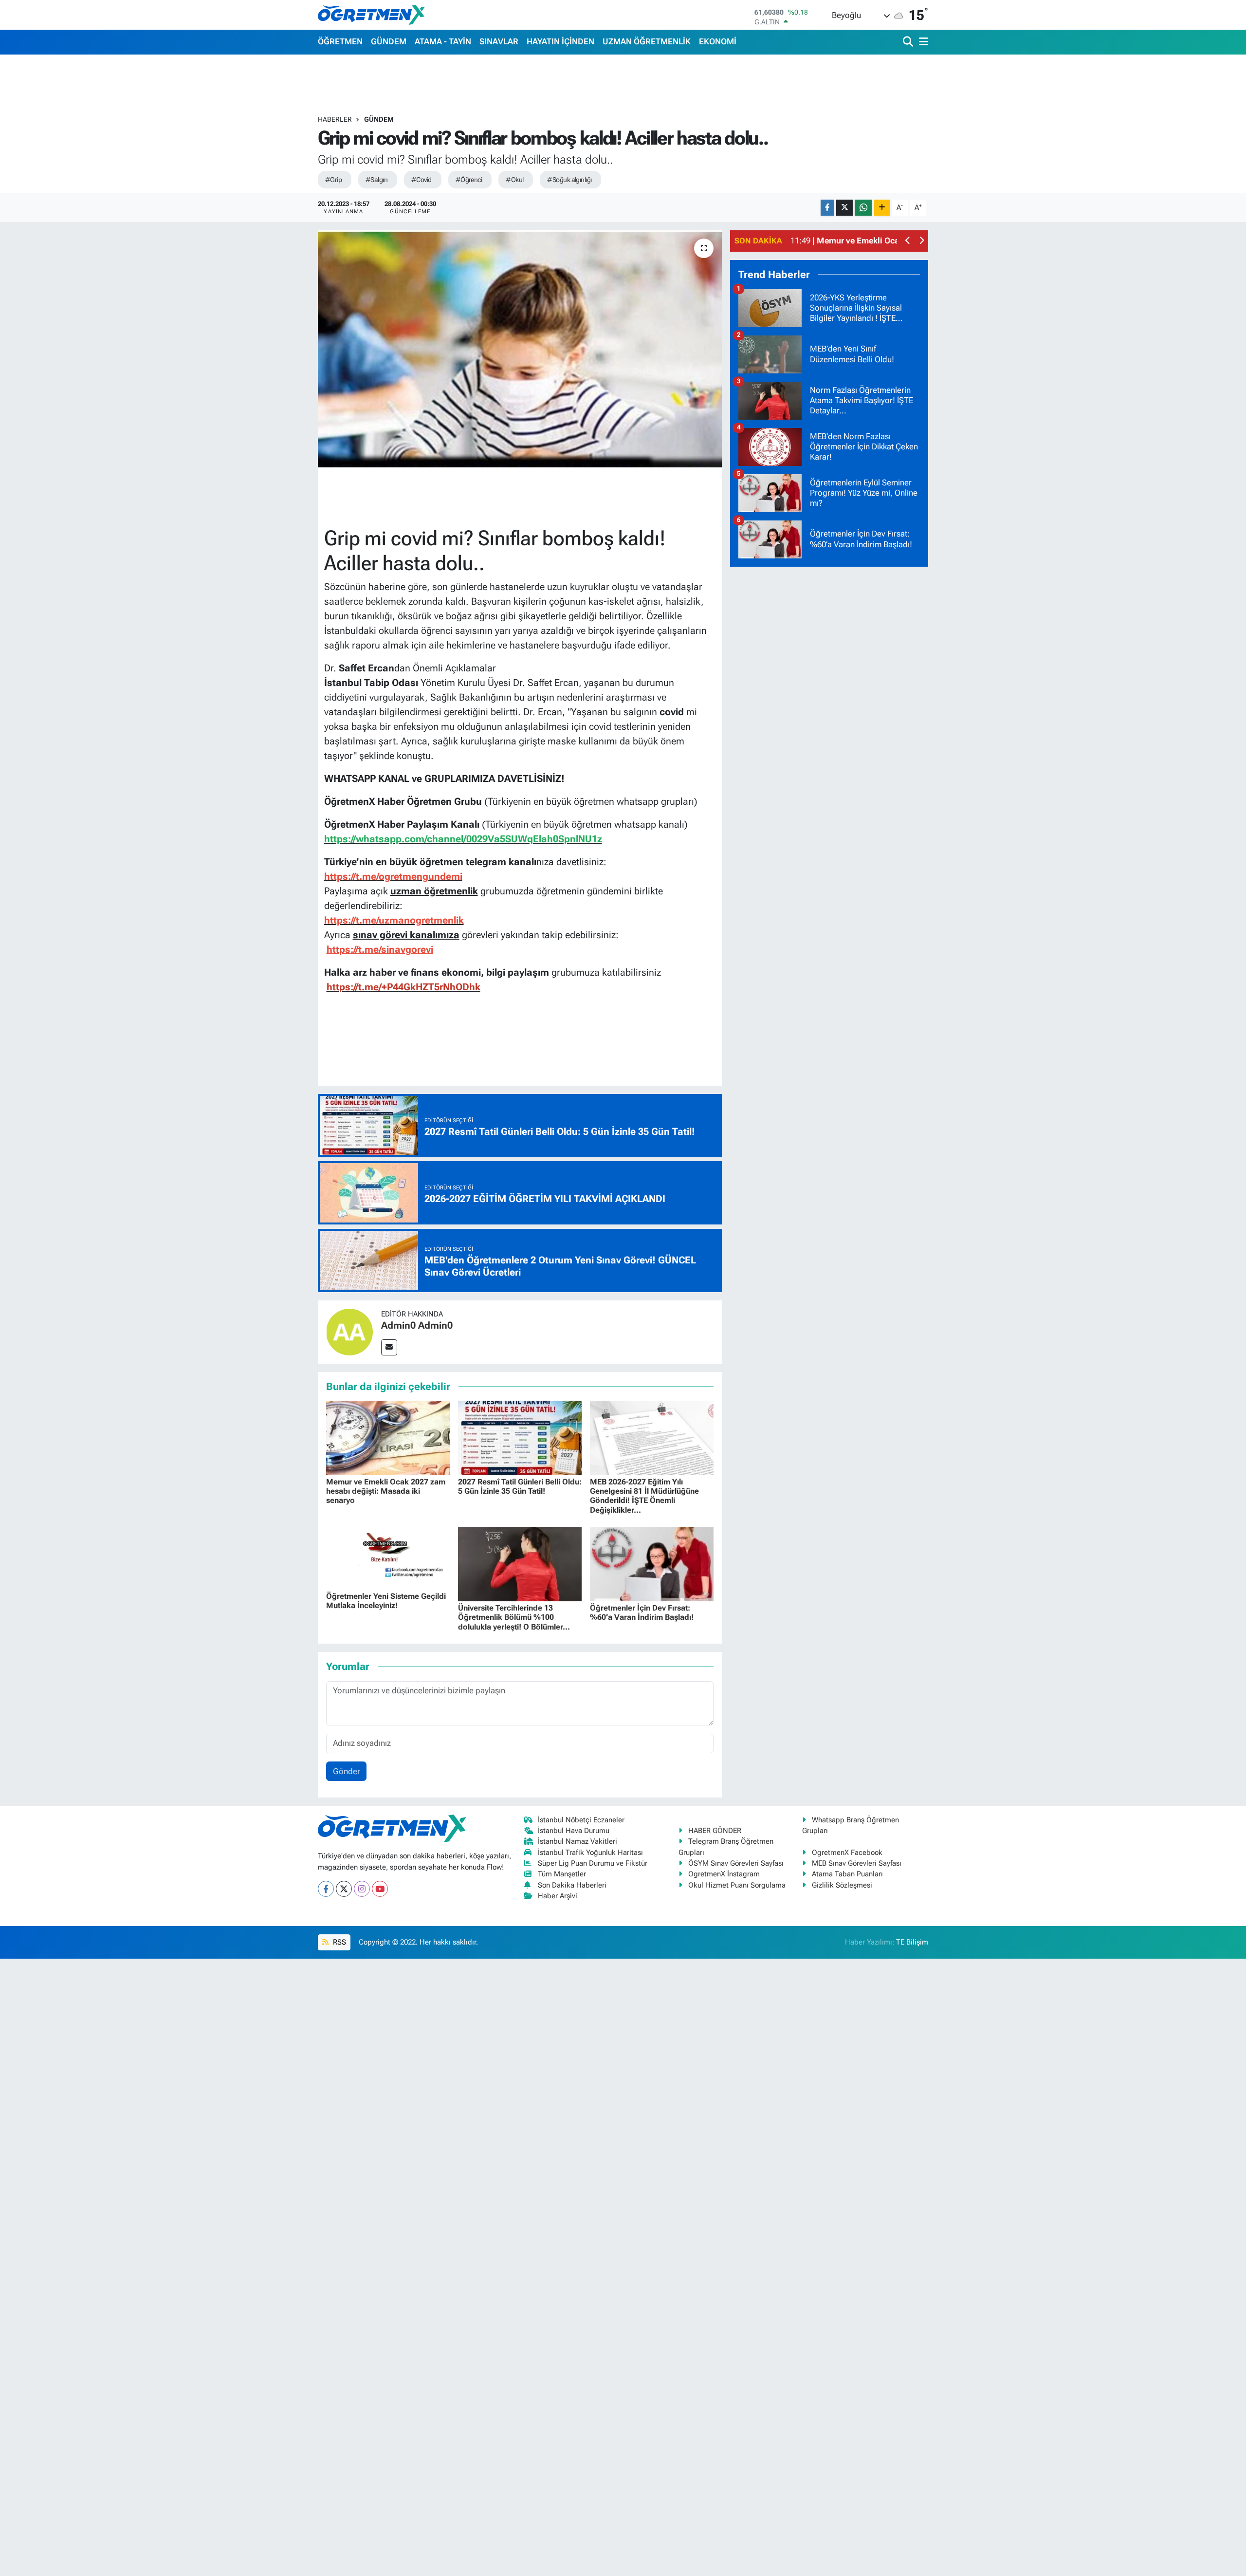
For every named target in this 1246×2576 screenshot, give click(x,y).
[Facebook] (326, 1889)
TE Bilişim (912, 1942)
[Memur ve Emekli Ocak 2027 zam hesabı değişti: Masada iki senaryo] (388, 1437)
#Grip (333, 180)
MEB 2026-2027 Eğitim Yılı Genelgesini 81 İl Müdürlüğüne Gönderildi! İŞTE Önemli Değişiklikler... (644, 1496)
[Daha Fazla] (882, 208)
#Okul (514, 180)
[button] (908, 241)
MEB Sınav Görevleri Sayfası (857, 1863)
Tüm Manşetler (562, 1874)
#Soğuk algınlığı (569, 180)
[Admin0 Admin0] (349, 1331)
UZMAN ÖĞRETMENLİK (647, 41)
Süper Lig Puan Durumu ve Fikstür (593, 1863)
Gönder (347, 1771)
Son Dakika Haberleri (572, 1885)
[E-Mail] (389, 1347)
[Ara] (909, 42)
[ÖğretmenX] (371, 15)
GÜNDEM (389, 41)
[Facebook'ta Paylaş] (827, 208)
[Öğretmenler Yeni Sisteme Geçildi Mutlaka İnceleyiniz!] (388, 1557)
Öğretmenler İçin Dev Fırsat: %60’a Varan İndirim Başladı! (642, 1612)
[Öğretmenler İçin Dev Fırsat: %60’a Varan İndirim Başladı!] (652, 1563)
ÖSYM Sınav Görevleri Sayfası (736, 1863)
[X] (344, 1889)
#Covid (421, 180)
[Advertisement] (829, 721)
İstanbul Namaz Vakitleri (577, 1841)
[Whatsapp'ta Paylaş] (863, 208)
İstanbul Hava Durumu (574, 1831)
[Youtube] (380, 1889)
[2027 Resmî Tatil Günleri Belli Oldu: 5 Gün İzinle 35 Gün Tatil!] (520, 1437)
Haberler (335, 119)
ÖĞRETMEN (340, 41)
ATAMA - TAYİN (443, 41)
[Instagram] (362, 1889)
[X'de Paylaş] (844, 208)
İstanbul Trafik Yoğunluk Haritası (590, 1853)
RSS (339, 1942)
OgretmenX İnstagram (724, 1874)
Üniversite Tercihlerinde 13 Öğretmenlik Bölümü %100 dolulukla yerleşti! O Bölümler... (514, 1617)
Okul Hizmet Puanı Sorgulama (737, 1885)
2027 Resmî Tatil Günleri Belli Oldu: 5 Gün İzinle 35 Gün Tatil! (520, 1486)
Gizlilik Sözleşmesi (842, 1885)
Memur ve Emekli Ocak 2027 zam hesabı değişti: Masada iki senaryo (386, 1491)
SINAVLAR (499, 41)
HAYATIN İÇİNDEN (560, 41)
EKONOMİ (718, 41)
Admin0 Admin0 (417, 1325)
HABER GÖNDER (715, 1831)
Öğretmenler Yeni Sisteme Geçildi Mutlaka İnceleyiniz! (386, 1601)
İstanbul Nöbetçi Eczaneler (581, 1820)
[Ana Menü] (922, 42)
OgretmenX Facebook (847, 1853)
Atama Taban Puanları (847, 1874)
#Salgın (376, 180)
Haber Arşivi (558, 1896)
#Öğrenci (469, 180)
